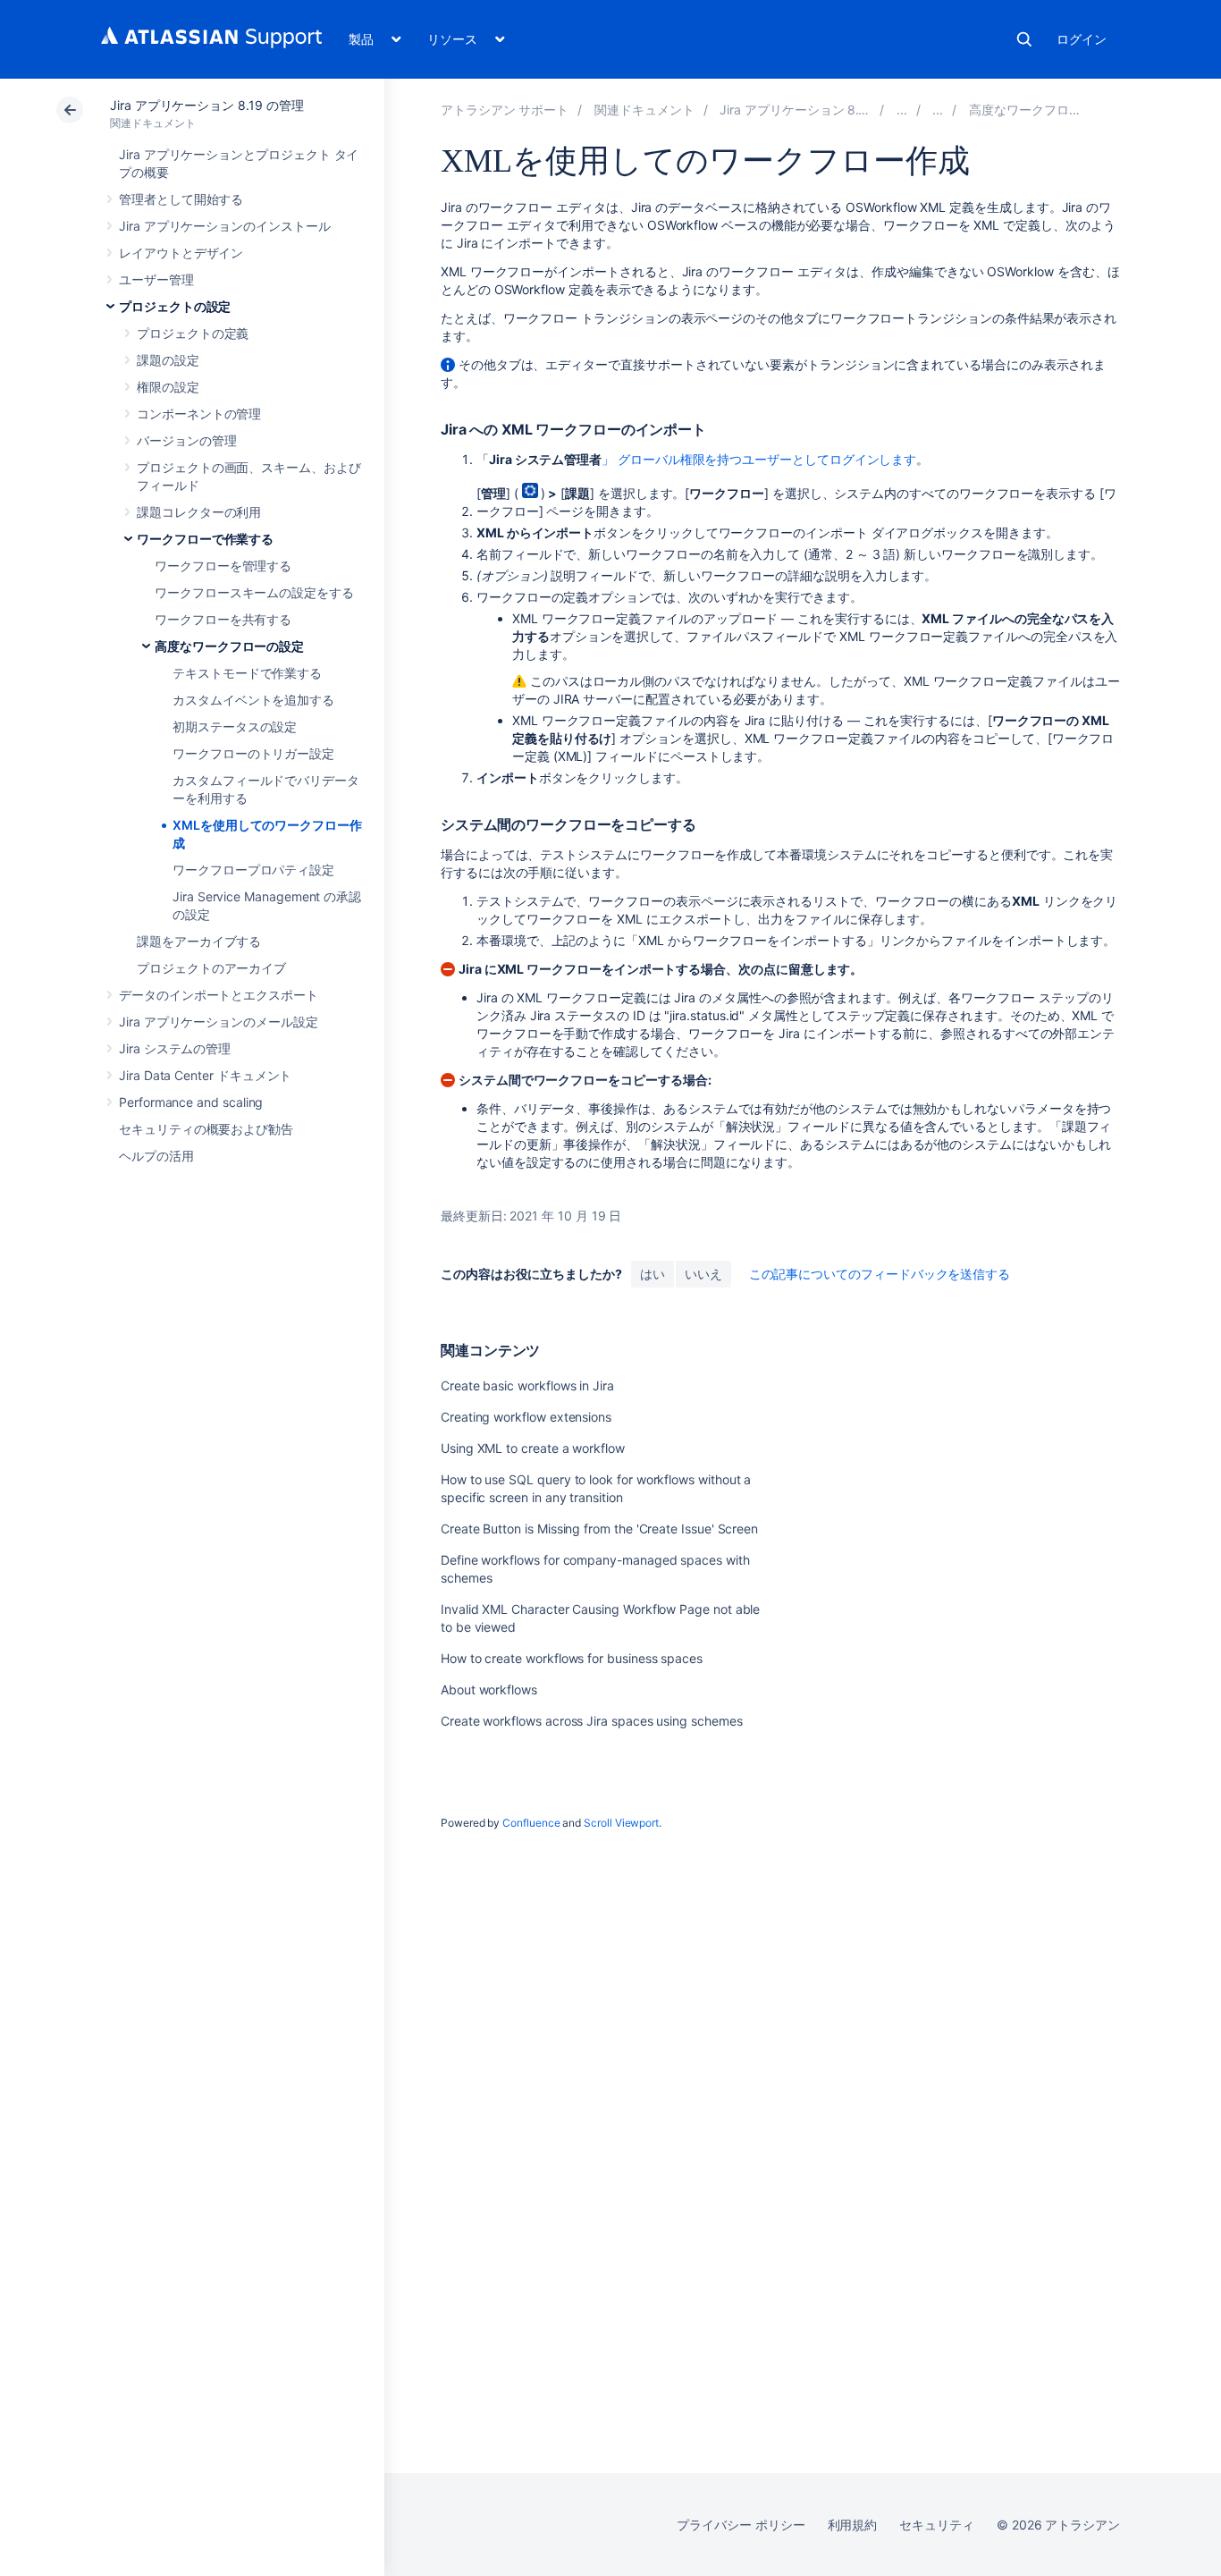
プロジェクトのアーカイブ (211, 968)
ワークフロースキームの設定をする (254, 592)
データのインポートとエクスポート (219, 995)
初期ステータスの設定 (235, 726)
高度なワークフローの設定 (229, 646)
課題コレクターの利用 (199, 512)
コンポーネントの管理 (199, 414)
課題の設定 (168, 360)
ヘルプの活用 (156, 1156)
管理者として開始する (181, 199)
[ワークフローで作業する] (938, 110)
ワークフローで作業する (205, 539)
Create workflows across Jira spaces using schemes (592, 1721)
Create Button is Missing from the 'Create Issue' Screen (599, 1529)
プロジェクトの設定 (175, 306)
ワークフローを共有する (223, 619)
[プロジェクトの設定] (902, 110)
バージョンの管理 (186, 440)
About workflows (489, 1689)
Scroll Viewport (621, 1823)
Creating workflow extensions (526, 1417)
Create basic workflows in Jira (527, 1385)
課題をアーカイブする (199, 941)
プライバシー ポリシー (741, 2525)
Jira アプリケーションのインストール (225, 226)
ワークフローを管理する (223, 566)
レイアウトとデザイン (181, 253)
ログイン (1082, 39)
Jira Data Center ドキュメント (205, 1075)
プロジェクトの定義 (193, 333)
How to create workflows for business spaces (572, 1658)
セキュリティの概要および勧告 (206, 1129)
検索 (1024, 39)
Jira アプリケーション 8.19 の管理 (206, 105)
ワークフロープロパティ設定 (253, 870)
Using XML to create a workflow (533, 1448)
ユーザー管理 (156, 279)
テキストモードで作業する (247, 673)
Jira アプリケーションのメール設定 (219, 1022)
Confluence (531, 1823)
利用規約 (853, 2525)
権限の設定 (168, 387)
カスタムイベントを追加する (253, 700)
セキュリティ (937, 2525)
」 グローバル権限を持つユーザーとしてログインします (759, 459)
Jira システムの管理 (175, 1048)
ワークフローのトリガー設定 (253, 753)
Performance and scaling (191, 1102)
